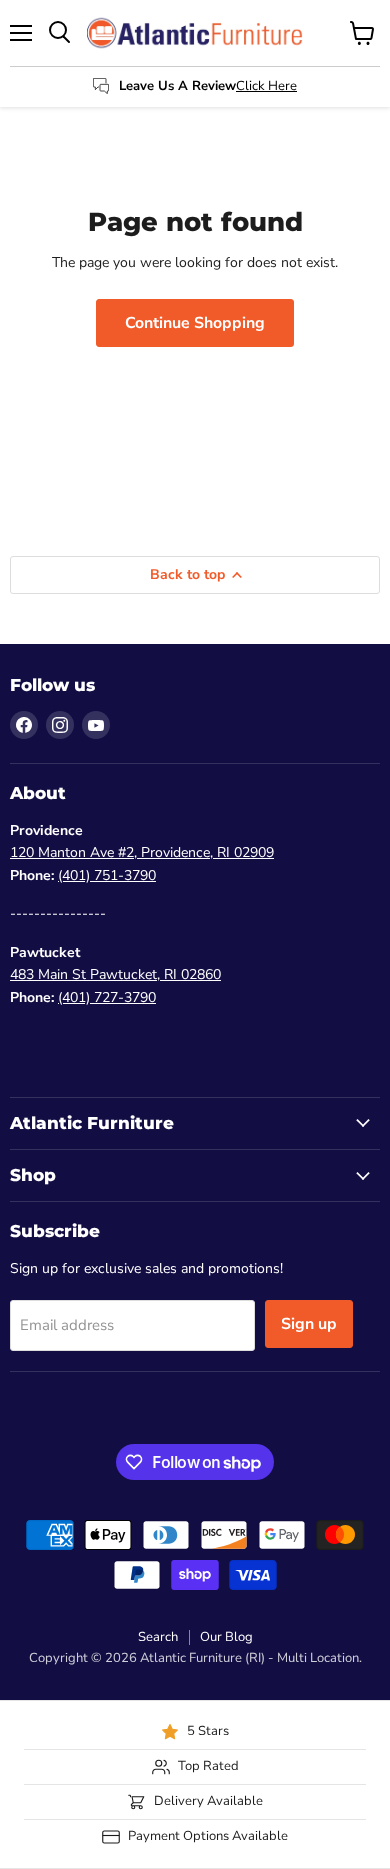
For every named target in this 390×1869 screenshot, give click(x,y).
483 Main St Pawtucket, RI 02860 (115, 974)
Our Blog (226, 1637)
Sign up (309, 1324)
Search (158, 1637)
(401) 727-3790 (107, 997)
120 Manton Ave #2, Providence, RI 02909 (142, 852)
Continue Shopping (195, 323)
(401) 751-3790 (107, 875)
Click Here (266, 86)
